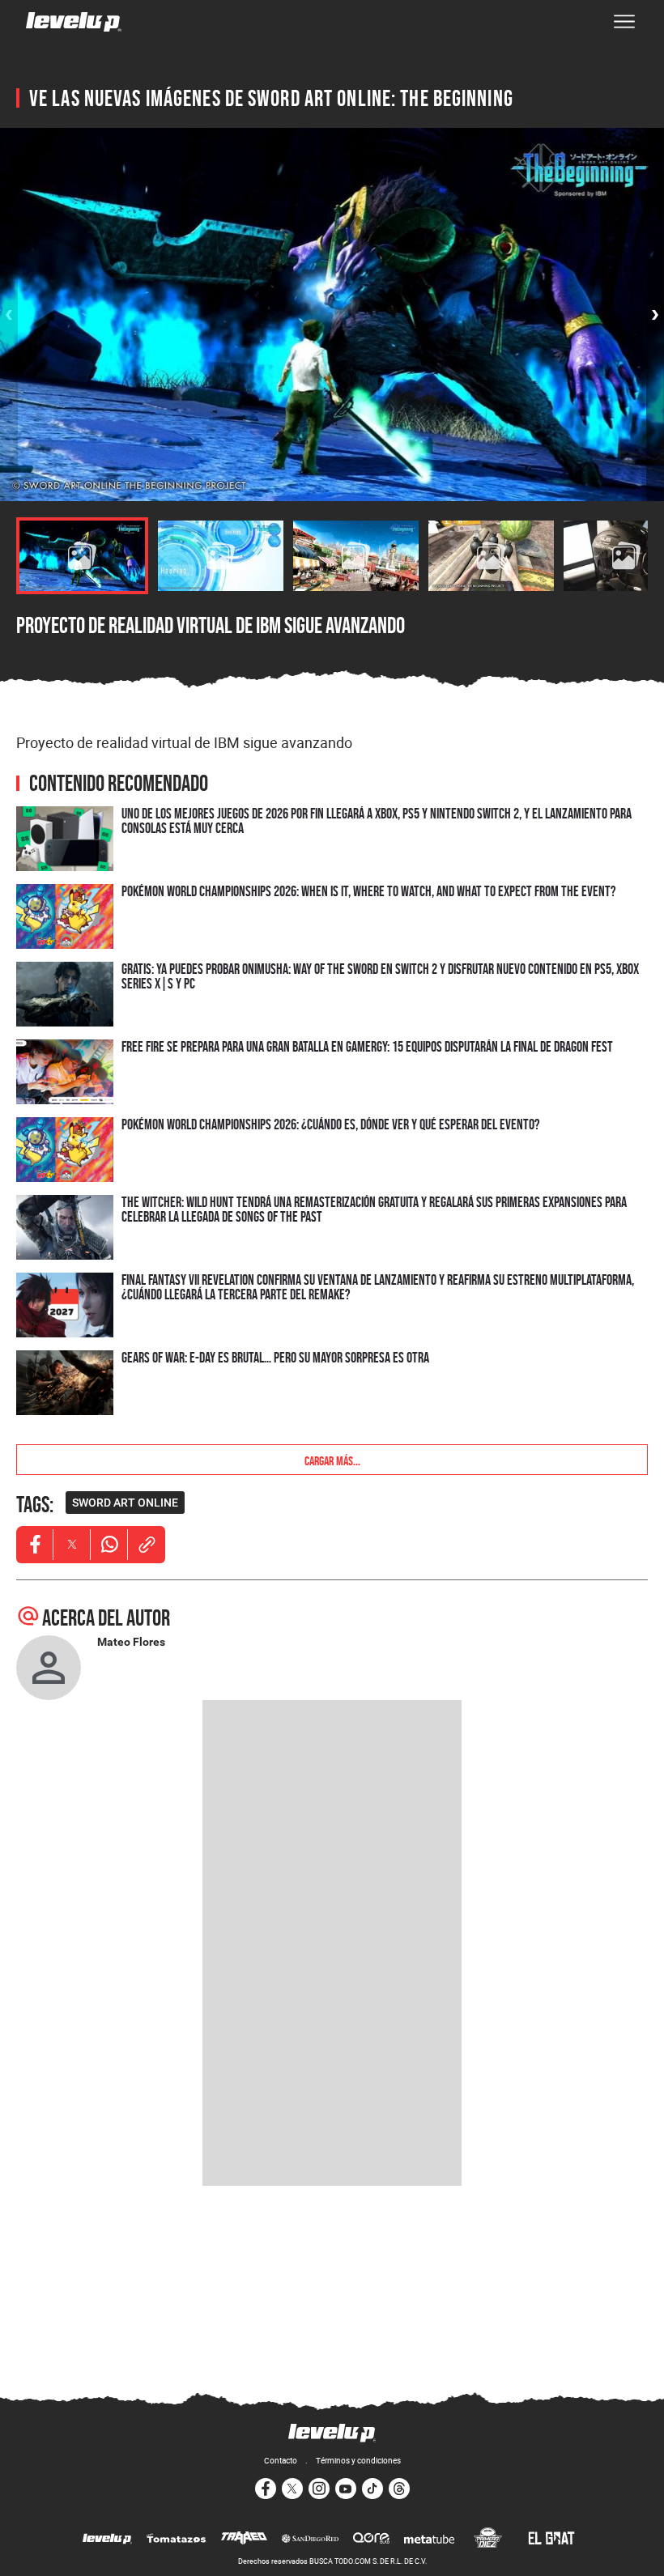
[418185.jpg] (491, 556)
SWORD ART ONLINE (125, 1503)
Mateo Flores (131, 1642)
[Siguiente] (655, 315)
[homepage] (74, 22)
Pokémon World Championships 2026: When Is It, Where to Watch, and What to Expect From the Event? (369, 891)
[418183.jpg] (221, 556)
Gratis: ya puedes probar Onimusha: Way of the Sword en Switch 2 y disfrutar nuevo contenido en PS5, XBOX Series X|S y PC (380, 976)
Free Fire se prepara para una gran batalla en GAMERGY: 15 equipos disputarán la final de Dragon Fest (367, 1046)
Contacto (281, 2460)
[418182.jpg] (82, 556)
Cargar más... (332, 1460)
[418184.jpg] (356, 556)
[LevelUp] (107, 2540)
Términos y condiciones (358, 2460)
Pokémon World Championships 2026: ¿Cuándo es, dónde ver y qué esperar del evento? (331, 1124)
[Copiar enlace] (147, 1545)
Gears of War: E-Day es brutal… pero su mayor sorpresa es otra (275, 1357)
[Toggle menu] (624, 22)
